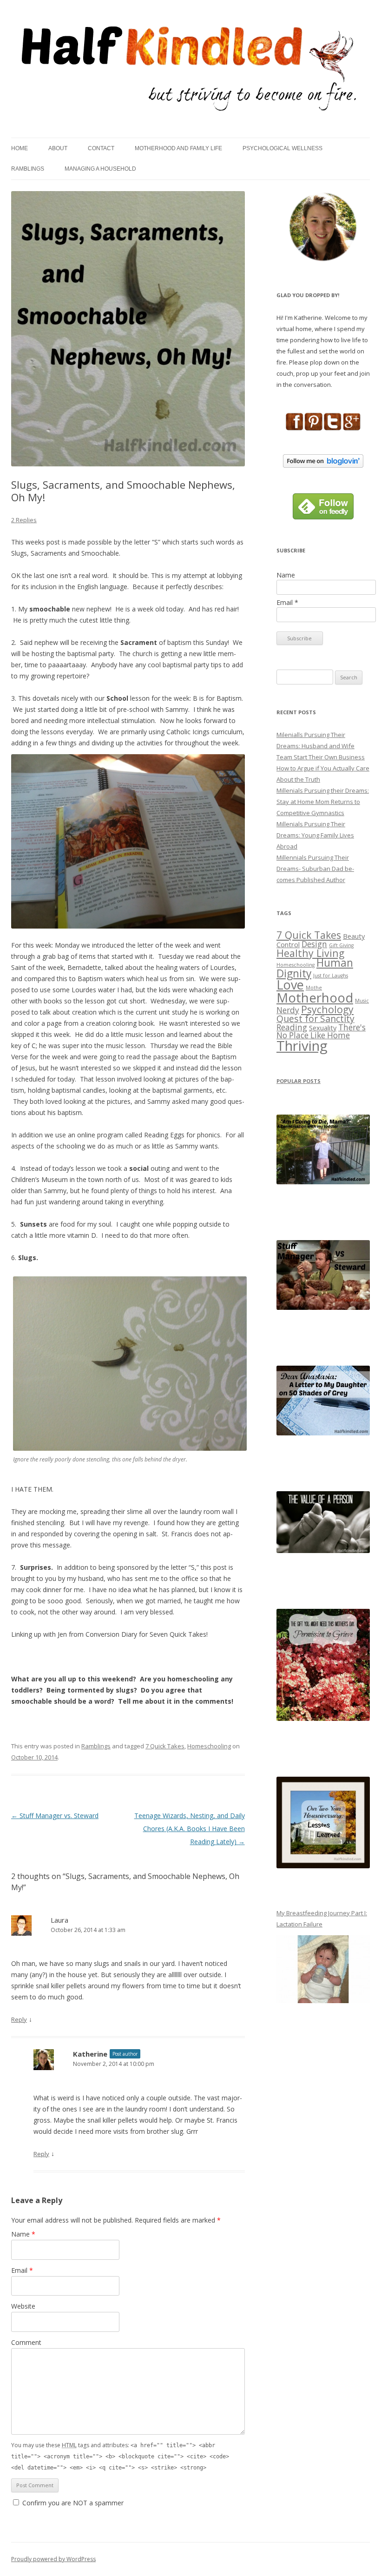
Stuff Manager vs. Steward (55, 1816)
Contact (101, 148)
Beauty (354, 936)
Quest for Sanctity (315, 1019)
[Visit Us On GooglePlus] (351, 428)
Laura (59, 1920)
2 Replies (24, 520)
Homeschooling (209, 1746)
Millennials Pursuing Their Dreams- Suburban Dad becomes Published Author (315, 869)
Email (22, 2270)
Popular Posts (299, 1081)
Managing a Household (100, 169)
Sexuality (323, 1028)
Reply (19, 2019)
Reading (292, 1027)
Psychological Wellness (282, 148)
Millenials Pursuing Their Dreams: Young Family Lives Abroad (315, 835)
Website (23, 2306)
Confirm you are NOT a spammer (72, 2503)
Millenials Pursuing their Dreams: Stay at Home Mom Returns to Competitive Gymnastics (323, 802)
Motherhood (315, 997)
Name (23, 2234)
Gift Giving (341, 945)
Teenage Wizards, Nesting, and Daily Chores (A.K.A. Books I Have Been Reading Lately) (190, 1829)
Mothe (314, 988)
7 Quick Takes (165, 1746)
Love (290, 985)
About (58, 148)
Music (362, 1001)
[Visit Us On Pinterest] (313, 428)
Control (288, 944)
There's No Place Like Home (321, 1031)
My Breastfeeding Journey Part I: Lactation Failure (322, 1919)
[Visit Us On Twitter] (332, 428)
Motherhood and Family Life (178, 148)
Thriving (302, 1046)
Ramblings (28, 169)
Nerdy (288, 1010)
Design (314, 944)
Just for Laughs (331, 976)
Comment (26, 2342)
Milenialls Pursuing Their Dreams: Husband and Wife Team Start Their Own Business (321, 746)
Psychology (327, 1009)
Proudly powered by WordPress (53, 2559)
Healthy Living (310, 953)
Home (20, 148)
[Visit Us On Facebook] (294, 428)
